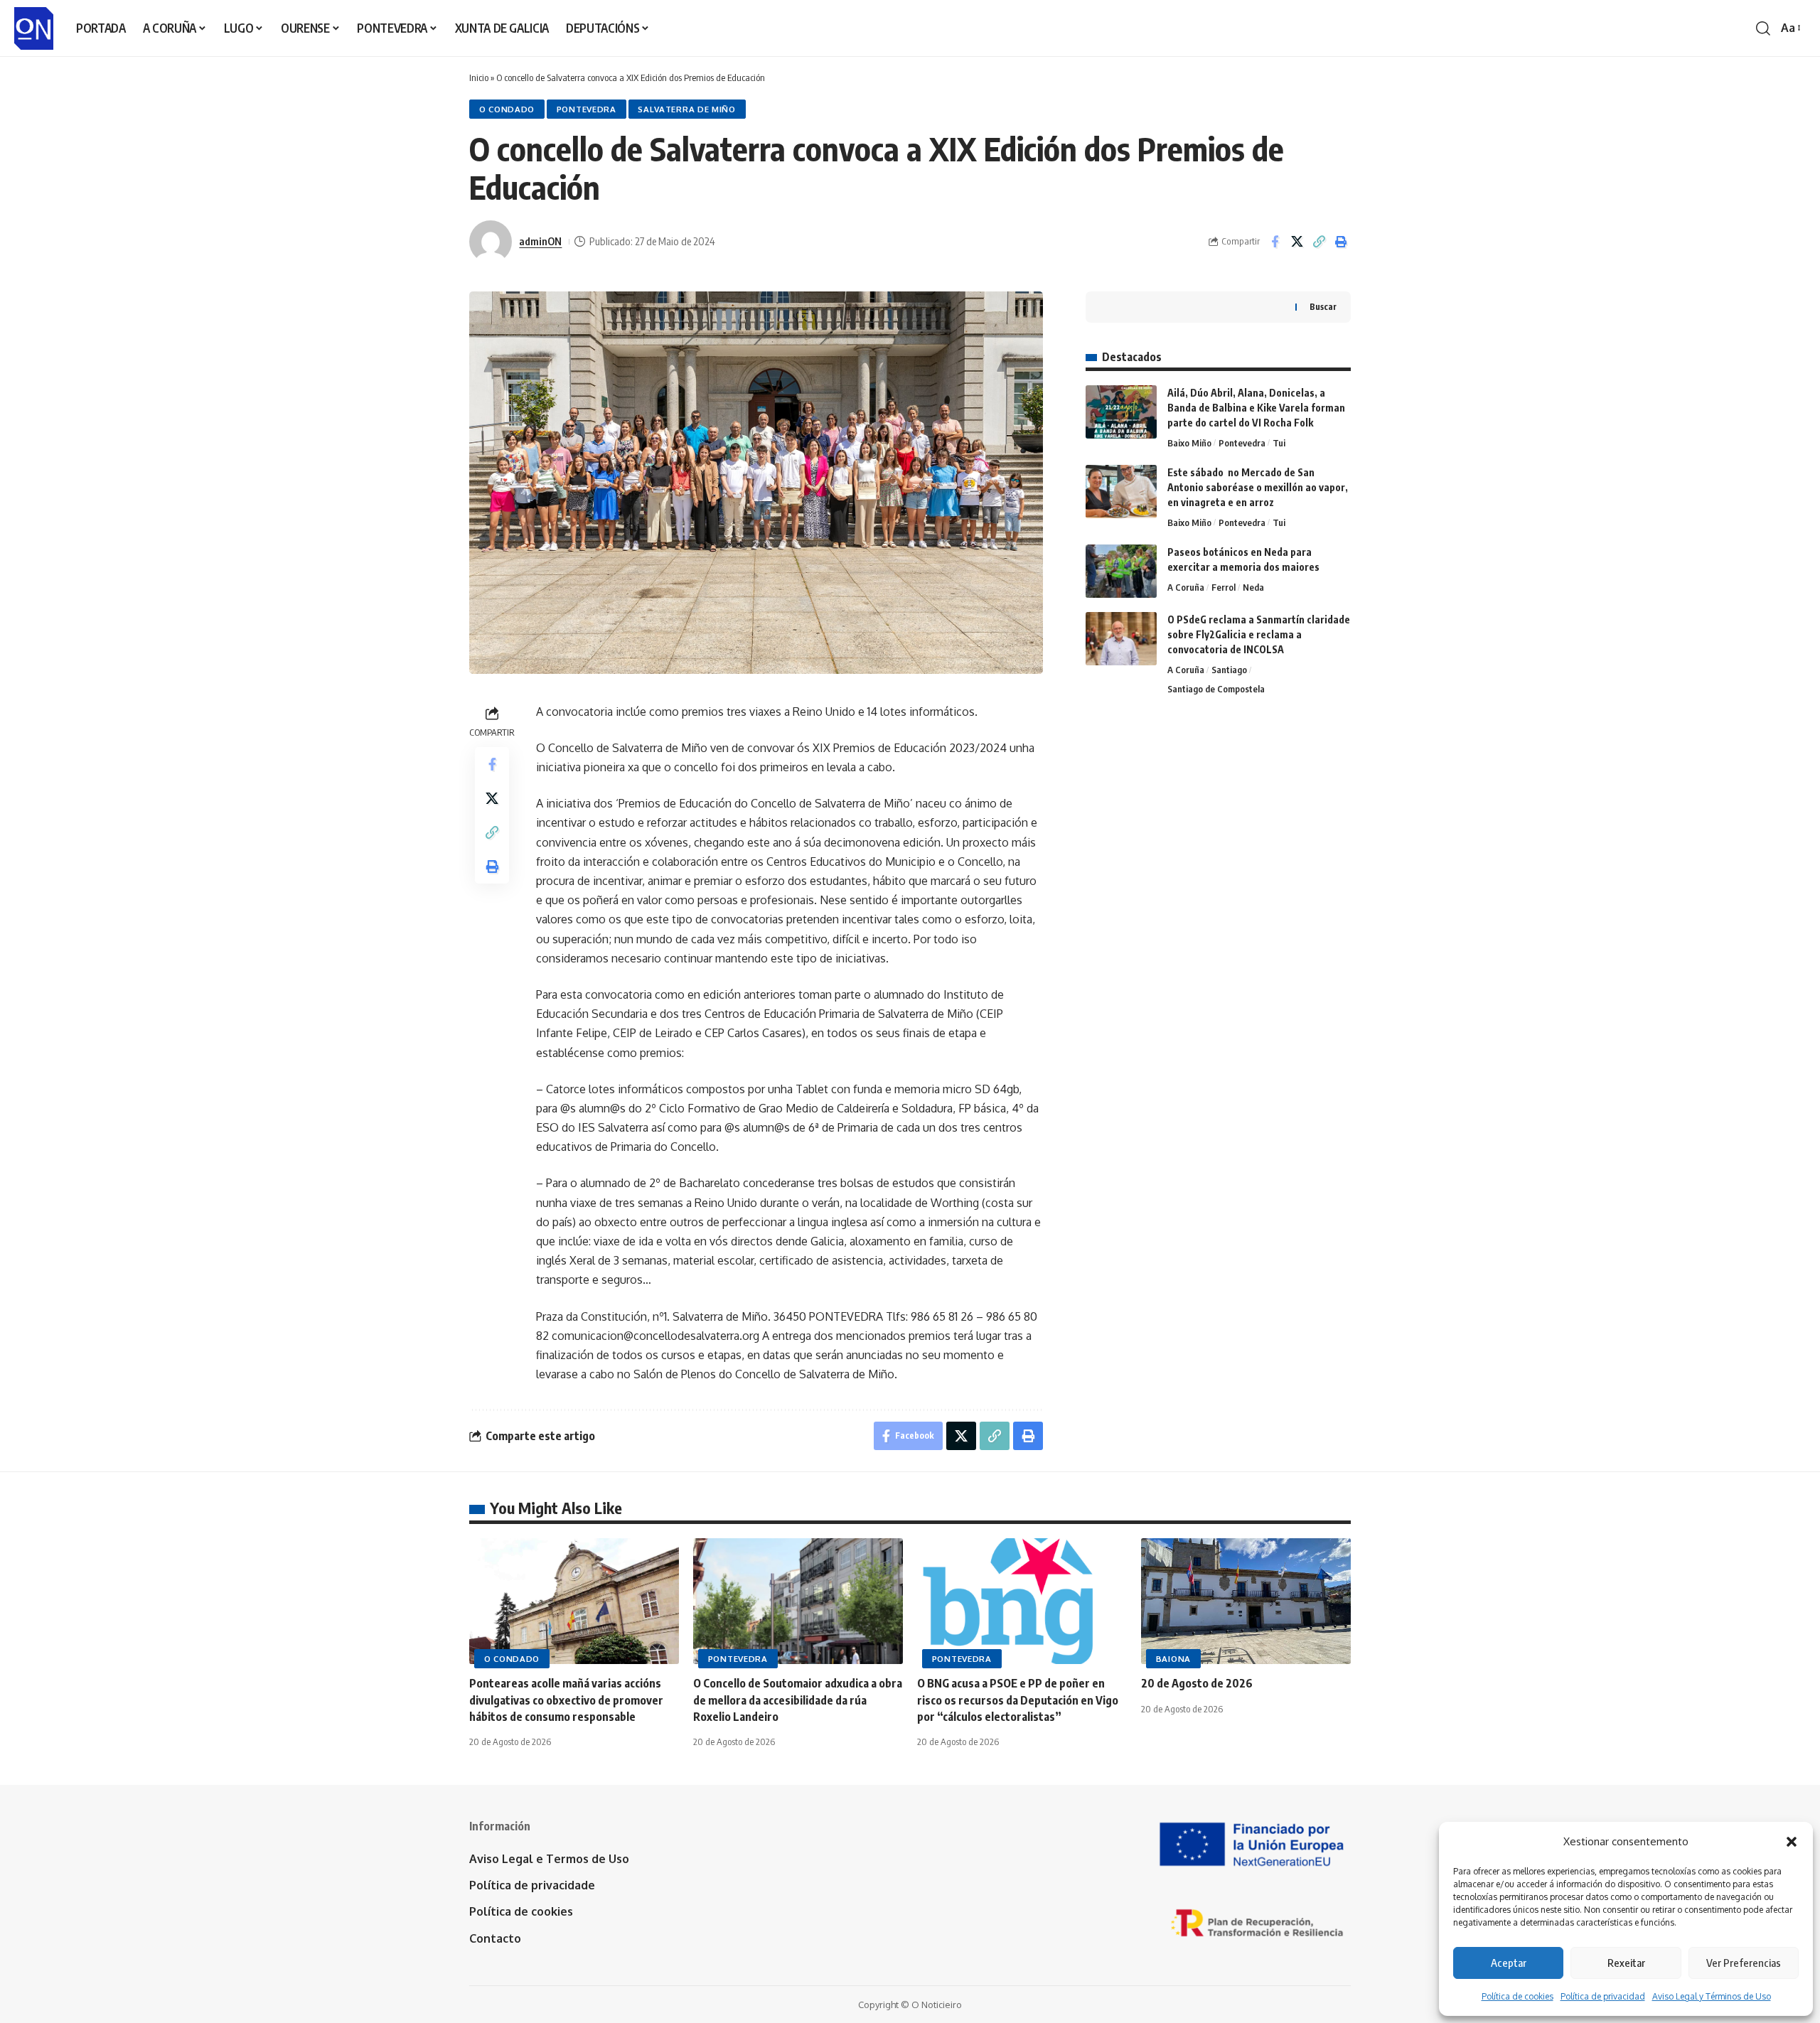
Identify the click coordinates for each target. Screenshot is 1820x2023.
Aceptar (1509, 1963)
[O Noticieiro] (34, 28)
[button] (1792, 1842)
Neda (1253, 587)
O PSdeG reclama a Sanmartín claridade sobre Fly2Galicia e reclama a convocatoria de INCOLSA (1259, 634)
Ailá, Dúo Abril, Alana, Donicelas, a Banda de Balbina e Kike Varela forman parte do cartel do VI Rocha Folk (1256, 408)
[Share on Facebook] (1275, 242)
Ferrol (1224, 587)
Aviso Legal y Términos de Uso (1712, 1996)
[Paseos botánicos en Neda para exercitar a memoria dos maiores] (1121, 571)
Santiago (1229, 670)
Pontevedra (587, 109)
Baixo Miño (1189, 443)
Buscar (1323, 307)
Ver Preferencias (1744, 1963)
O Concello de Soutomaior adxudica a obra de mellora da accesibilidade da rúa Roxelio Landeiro (798, 1700)
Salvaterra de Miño (687, 109)
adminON (540, 241)
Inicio (479, 77)
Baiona (1173, 1659)
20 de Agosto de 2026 (1197, 1683)
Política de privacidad (1603, 1996)
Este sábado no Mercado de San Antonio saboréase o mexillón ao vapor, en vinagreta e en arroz (1258, 487)
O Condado (507, 109)
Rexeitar (1626, 1963)
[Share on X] (1297, 242)
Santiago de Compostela (1216, 689)
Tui (1279, 443)
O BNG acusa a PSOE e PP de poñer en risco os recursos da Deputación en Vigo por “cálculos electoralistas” (1018, 1700)
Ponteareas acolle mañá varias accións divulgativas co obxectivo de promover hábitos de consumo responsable (566, 1700)
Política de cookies (1517, 1996)
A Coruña (1186, 587)
